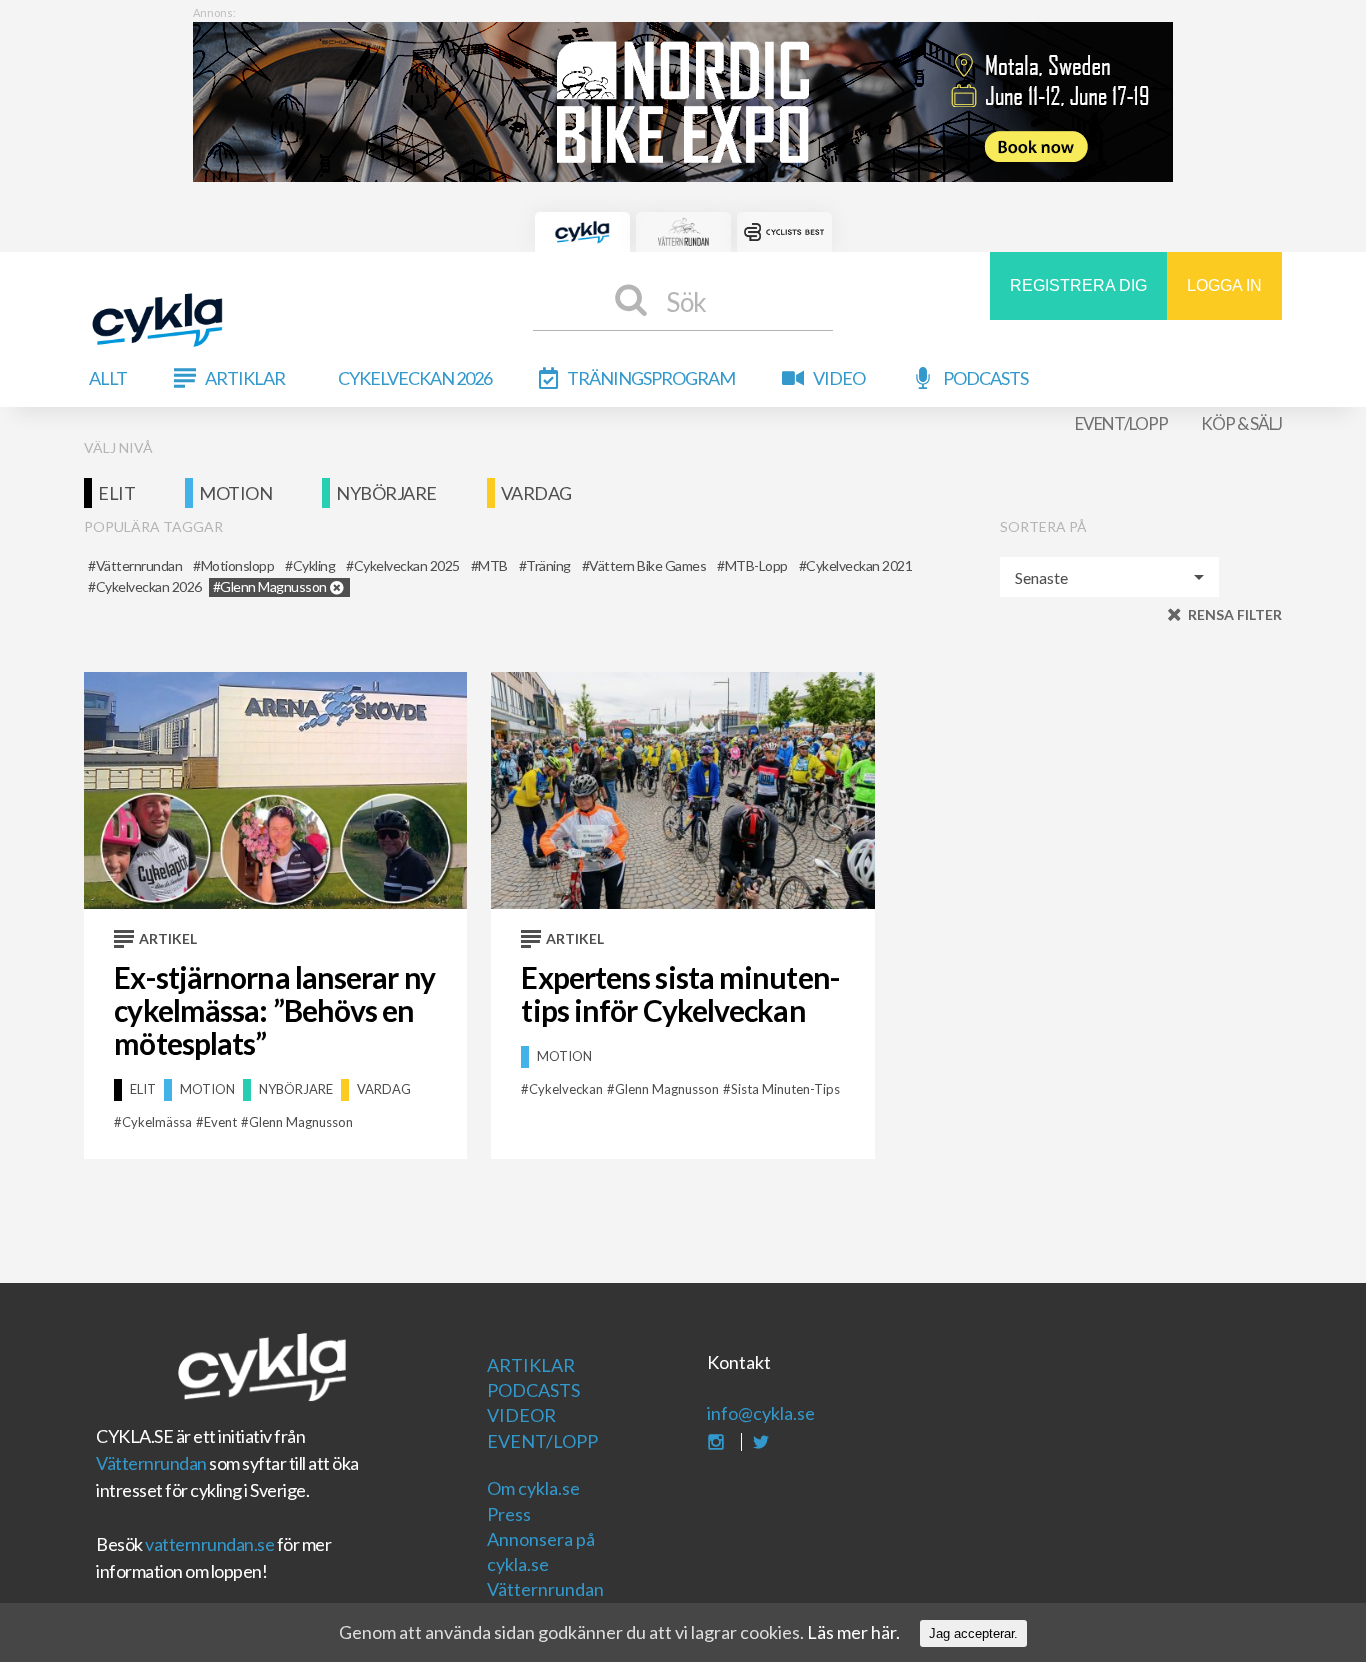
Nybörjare (386, 493)
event (220, 1122)
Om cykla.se (533, 1488)
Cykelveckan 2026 (415, 378)
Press (509, 1514)
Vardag (536, 493)
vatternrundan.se (209, 1544)
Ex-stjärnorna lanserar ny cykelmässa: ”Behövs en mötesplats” (274, 1010)
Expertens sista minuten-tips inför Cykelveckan (680, 993)
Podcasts (985, 378)
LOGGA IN (1224, 285)
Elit (116, 493)
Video (839, 378)
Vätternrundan (151, 1463)
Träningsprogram (651, 378)
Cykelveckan (566, 1089)
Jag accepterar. (973, 1633)
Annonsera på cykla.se (541, 1551)
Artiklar (245, 378)
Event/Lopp (1121, 423)
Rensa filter (1235, 614)
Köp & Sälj (1241, 423)
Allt (108, 378)
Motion (235, 493)
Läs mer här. (853, 1632)
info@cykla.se (761, 1413)
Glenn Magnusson (301, 1122)
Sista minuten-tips (785, 1089)
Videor (521, 1415)
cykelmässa (157, 1122)
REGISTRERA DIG (1078, 285)
